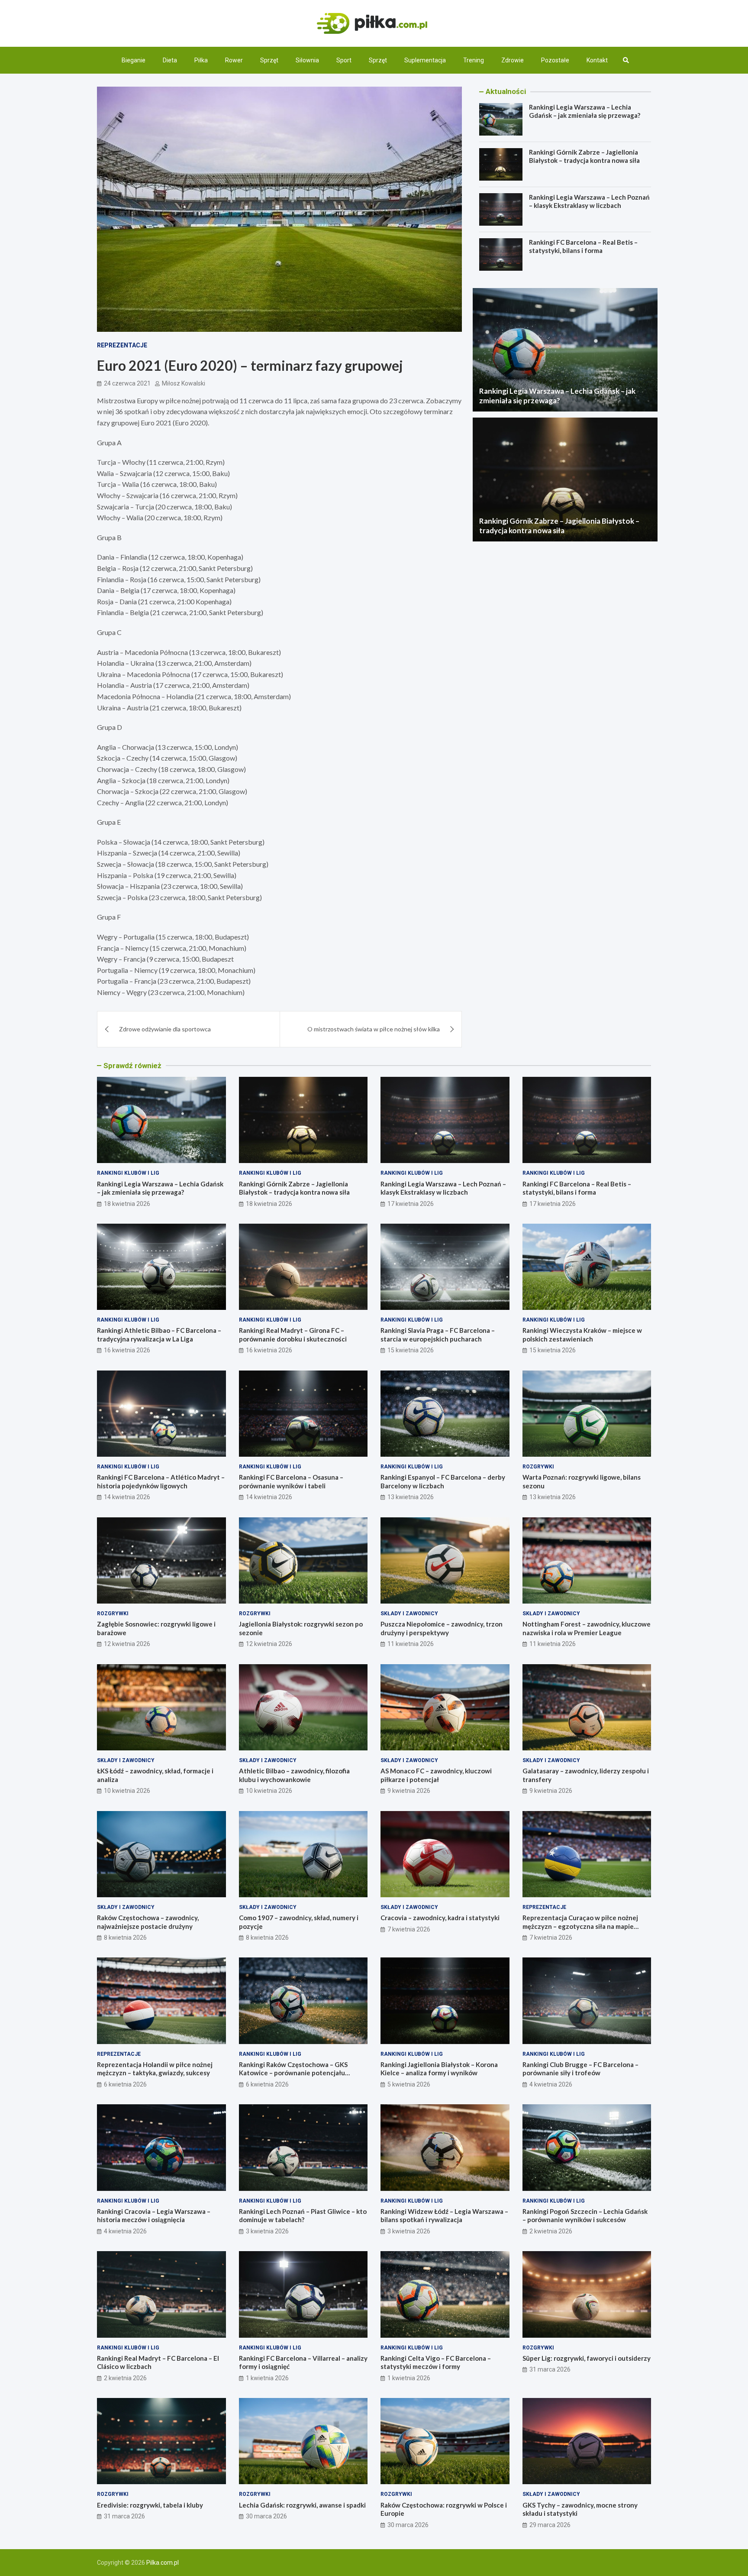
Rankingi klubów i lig (128, 1173)
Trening (474, 60)
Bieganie (134, 60)
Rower (234, 60)
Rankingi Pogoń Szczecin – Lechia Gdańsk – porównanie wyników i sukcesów (585, 2216)
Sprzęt (269, 60)
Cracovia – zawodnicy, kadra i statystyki (440, 1918)
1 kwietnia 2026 (267, 2378)
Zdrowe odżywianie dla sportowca (165, 1029)
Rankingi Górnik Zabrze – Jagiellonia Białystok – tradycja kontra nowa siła (584, 156)
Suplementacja (425, 60)
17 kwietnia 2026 (411, 1204)
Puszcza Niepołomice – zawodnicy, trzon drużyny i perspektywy (442, 1628)
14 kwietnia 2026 (127, 1497)
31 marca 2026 (550, 2369)
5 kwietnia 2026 (409, 2084)
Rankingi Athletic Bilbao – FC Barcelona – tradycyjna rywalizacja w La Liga (159, 1335)
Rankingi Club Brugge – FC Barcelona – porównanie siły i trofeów (580, 2069)
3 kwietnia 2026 (267, 2231)
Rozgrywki (538, 1467)
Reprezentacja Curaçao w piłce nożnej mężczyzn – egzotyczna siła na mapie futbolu (580, 1926)
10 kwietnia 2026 (127, 1791)
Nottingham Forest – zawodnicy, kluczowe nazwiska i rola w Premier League (587, 1628)
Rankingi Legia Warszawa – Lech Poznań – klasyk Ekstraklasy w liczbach (589, 201)
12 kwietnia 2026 (127, 1644)
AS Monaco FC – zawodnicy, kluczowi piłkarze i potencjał (436, 1775)
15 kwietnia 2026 (411, 1350)
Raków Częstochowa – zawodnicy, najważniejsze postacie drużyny (148, 1922)
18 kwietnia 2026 (127, 1204)
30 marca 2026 (266, 2516)
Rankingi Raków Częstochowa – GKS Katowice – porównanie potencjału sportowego (293, 2073)
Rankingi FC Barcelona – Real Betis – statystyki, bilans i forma (583, 246)
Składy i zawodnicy (409, 1614)
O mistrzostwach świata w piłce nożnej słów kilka (374, 1029)
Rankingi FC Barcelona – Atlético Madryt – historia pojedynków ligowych (161, 1481)
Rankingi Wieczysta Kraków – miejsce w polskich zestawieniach (582, 1335)
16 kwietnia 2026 (127, 1350)
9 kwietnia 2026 (409, 1791)
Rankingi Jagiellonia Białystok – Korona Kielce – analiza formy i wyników (439, 2069)
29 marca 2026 (550, 2525)
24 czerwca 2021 (127, 383)
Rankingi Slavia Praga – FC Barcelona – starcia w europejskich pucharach (438, 1335)
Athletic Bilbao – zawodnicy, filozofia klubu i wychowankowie (294, 1775)
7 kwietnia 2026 (409, 1929)
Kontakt (597, 60)
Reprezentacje (122, 345)
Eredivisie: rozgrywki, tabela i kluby (150, 2505)
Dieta (170, 60)
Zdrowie (513, 60)
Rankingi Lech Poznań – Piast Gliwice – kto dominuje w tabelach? (303, 2216)
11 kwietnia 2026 (411, 1644)
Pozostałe (555, 60)
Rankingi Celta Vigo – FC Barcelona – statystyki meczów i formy (436, 2362)
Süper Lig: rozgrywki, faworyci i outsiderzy (587, 2358)
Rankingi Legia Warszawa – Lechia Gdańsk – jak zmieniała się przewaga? (585, 111)
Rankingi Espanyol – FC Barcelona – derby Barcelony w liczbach (443, 1481)
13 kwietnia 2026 (411, 1497)
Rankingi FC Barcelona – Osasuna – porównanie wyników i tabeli (291, 1481)
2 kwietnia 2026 (551, 2231)
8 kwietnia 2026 (125, 1938)
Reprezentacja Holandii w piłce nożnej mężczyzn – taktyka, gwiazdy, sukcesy (155, 2069)
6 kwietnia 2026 (125, 2084)
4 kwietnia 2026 (551, 2084)
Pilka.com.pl (163, 2563)
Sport (344, 60)
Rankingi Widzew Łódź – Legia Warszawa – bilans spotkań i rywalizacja (444, 2216)
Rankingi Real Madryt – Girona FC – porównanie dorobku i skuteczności (293, 1335)
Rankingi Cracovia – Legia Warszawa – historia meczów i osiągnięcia (154, 2216)
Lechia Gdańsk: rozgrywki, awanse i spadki (302, 2505)
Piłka (201, 60)
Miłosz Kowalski (184, 383)
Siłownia (307, 60)
